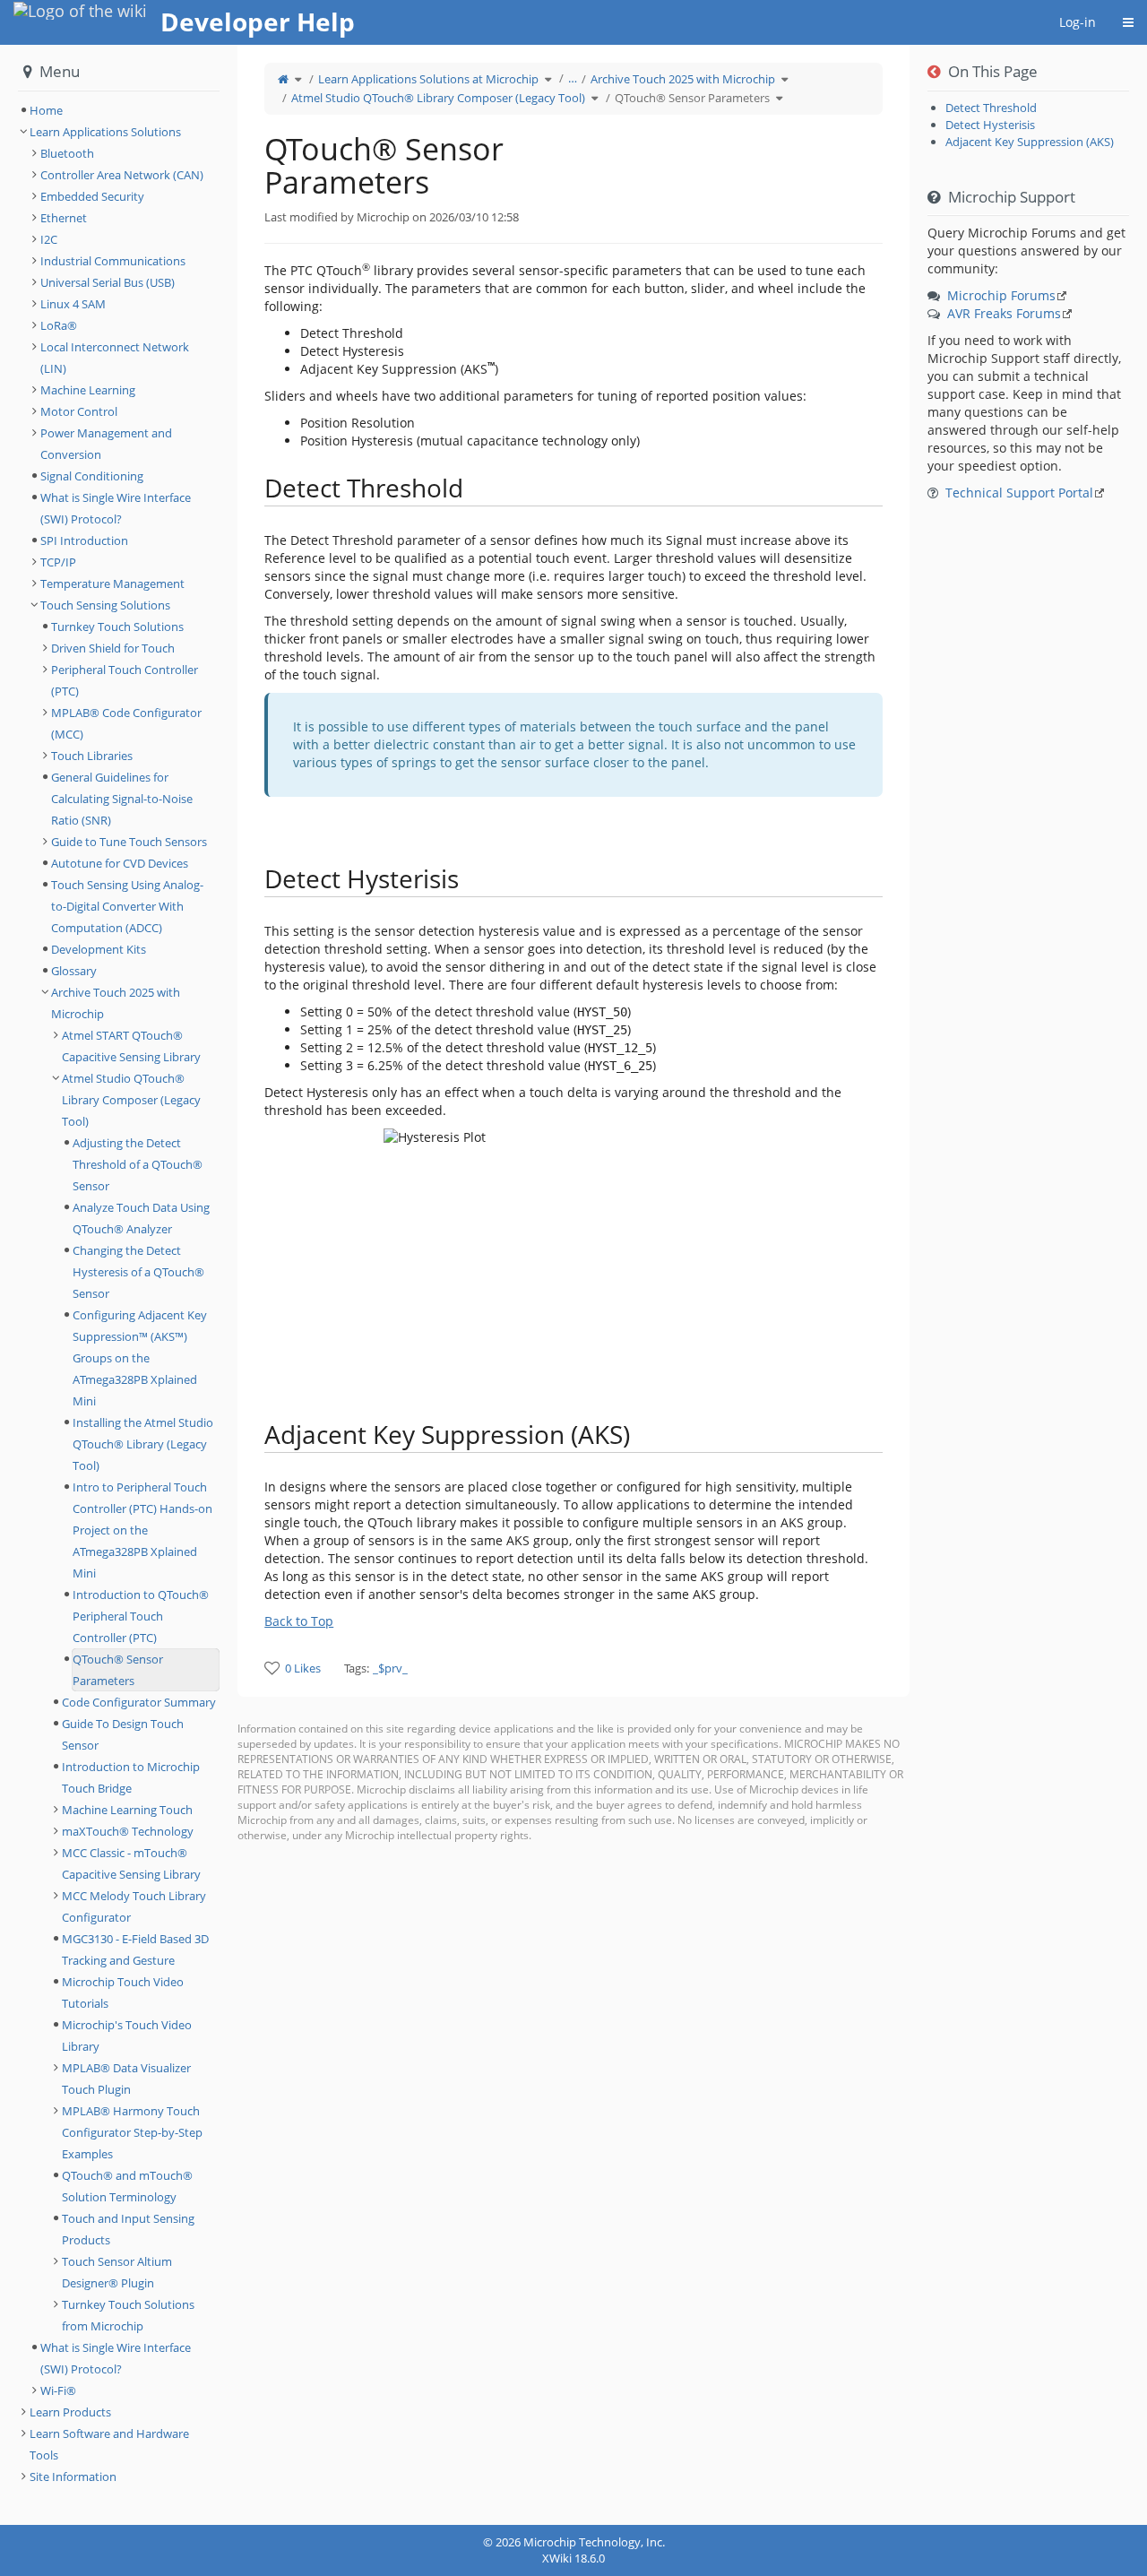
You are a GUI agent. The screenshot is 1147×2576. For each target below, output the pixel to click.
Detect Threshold (991, 108)
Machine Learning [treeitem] (88, 390)
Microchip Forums (1001, 295)
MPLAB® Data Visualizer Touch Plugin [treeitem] (126, 2079)
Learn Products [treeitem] (70, 2412)
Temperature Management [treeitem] (112, 583)
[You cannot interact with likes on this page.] (272, 1668)
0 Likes (303, 1668)
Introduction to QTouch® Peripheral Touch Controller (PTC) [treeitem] (141, 1616)
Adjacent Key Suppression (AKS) (1030, 142)
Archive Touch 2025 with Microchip (683, 79)
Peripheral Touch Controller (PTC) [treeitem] (125, 680)
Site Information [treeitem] (73, 2477)
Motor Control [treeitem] (79, 411)
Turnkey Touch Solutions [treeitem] (117, 627)
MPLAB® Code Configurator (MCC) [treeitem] (126, 723)
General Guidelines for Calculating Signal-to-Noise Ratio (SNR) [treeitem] (122, 799)
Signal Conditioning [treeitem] (92, 476)
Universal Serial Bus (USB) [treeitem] (108, 282)
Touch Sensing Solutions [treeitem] (105, 605)
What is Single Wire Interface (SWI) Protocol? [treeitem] (116, 508)
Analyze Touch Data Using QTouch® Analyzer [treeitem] (141, 1218)
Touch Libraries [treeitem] (92, 756)
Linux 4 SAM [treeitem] (73, 304)
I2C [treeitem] (49, 239)
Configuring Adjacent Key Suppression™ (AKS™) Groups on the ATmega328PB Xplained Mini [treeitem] (140, 1358)
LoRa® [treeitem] (59, 325)
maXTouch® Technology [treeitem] (128, 1831)
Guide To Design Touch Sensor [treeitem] (123, 1734)
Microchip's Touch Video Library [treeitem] (127, 2036)
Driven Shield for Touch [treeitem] (113, 648)
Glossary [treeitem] (74, 971)
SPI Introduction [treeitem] (84, 540)
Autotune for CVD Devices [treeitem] (120, 863)
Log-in (1078, 22)
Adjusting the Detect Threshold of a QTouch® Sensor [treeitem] (138, 1164)
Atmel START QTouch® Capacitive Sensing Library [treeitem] (131, 1046)
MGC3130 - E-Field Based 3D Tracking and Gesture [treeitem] (135, 1949)
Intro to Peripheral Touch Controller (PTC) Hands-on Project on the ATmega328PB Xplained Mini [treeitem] (142, 1530)
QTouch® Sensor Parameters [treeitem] (118, 1670)
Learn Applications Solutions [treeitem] (105, 132)
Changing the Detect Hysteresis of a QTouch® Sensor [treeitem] (138, 1272)
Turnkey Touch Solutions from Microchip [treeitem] (128, 2315)
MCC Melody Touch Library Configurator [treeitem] (134, 1906)
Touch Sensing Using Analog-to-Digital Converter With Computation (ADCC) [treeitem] (127, 906)
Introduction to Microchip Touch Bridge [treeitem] (131, 1777)
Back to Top (299, 1621)
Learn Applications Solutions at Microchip (428, 79)
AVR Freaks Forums (1004, 313)
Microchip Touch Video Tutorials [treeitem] (123, 1993)
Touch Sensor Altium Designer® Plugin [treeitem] (117, 2272)
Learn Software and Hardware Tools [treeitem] (109, 2444)
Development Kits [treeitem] (99, 949)
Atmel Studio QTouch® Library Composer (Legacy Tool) (438, 98)
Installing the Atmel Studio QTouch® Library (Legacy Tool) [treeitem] (143, 1444)
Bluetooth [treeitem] (67, 153)
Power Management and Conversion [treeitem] (106, 444)
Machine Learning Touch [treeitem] (127, 1810)
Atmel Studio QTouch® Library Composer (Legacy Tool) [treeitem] (131, 1100)
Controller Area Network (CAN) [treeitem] (122, 175)
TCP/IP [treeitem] (58, 562)
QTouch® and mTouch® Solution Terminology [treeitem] (127, 2186)
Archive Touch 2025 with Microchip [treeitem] (116, 1003)
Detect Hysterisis (990, 125)
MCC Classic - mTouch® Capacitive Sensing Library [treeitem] (131, 1863)
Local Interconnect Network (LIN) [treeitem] (115, 358)
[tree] (119, 110)
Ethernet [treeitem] (64, 218)
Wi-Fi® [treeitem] (58, 2390)
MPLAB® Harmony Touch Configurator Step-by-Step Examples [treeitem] (132, 2132)
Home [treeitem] (46, 110)
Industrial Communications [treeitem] (113, 261)
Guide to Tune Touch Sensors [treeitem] (129, 842)
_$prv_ (390, 1668)
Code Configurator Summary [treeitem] (139, 1702)
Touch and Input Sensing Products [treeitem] (128, 2229)
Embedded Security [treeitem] (92, 196)
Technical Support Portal (1019, 493)
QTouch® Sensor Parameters (692, 98)
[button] (224, 1285)
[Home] (283, 79)
